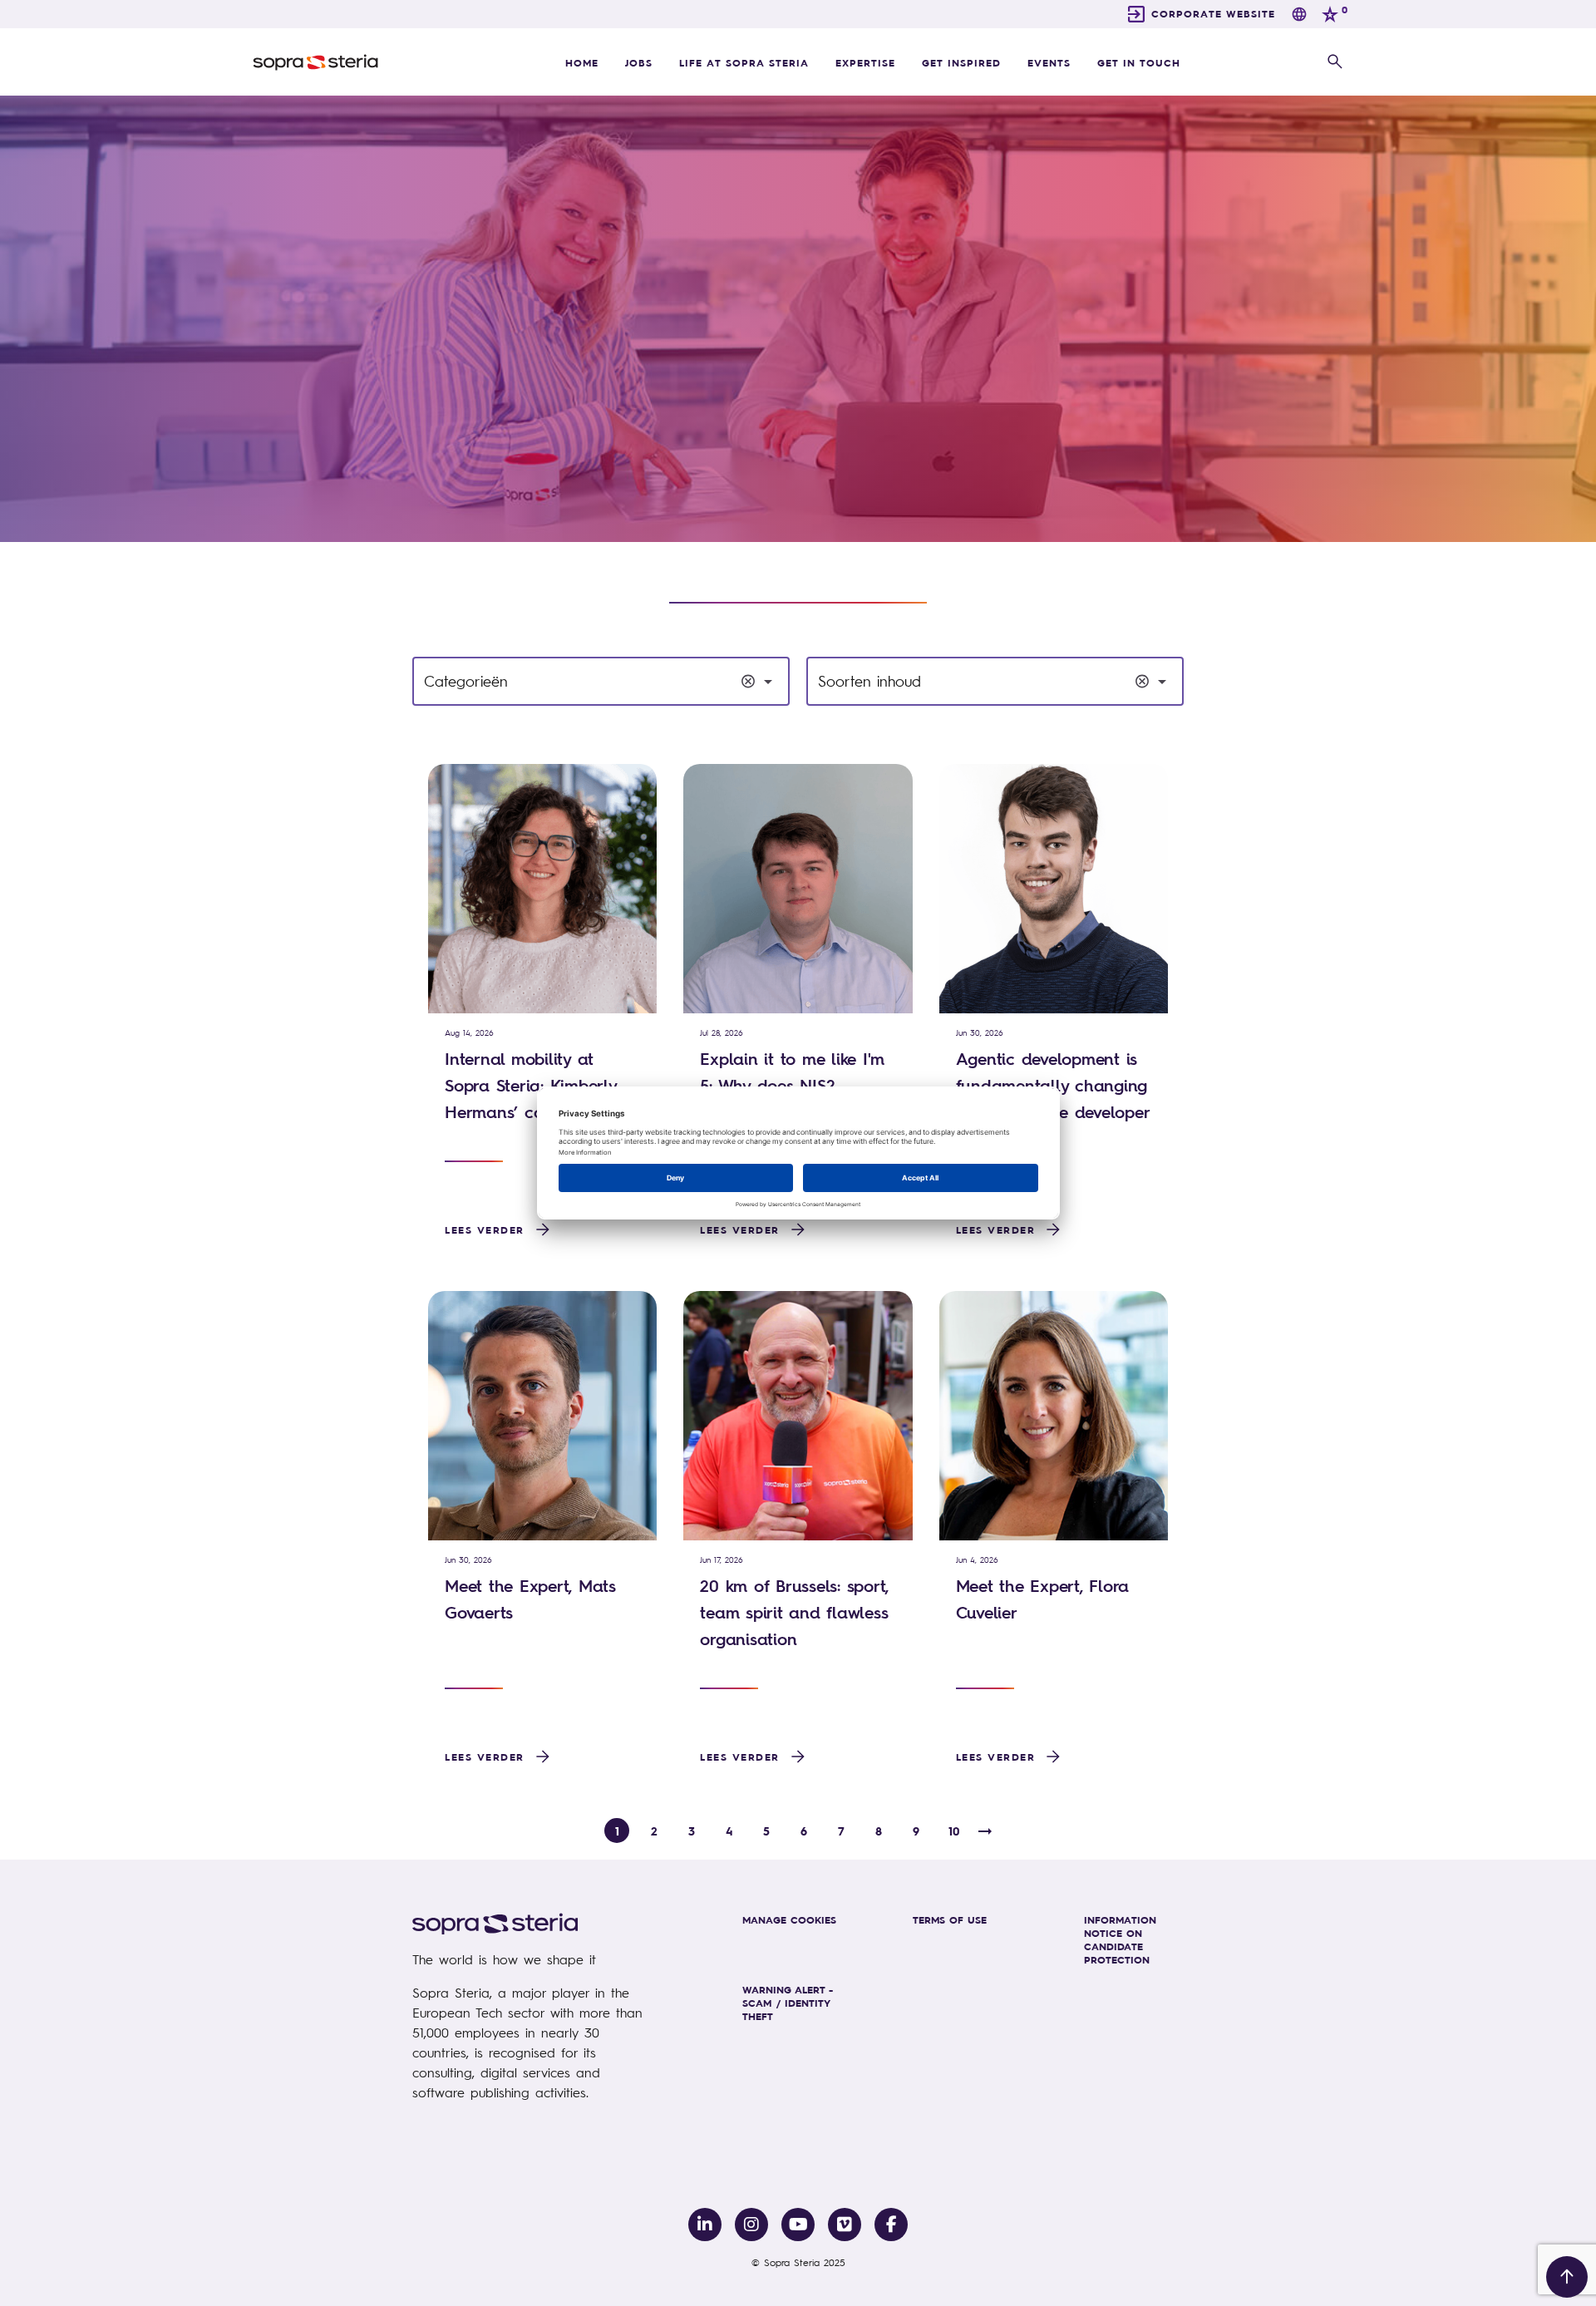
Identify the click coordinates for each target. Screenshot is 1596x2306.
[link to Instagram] (751, 2225)
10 (954, 1831)
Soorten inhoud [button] (869, 681)
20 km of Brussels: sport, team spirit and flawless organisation (794, 1612)
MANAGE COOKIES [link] (789, 1919)
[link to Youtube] (798, 2225)
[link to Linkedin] (705, 2225)
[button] (1335, 62)
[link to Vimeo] (845, 2225)
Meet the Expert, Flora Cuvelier (1043, 1599)
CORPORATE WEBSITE (1213, 13)
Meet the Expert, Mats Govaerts (530, 1599)
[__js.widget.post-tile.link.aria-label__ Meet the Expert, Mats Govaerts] (542, 1416)
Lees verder (485, 1229)
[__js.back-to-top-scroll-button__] (1567, 2277)
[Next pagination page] (985, 1831)
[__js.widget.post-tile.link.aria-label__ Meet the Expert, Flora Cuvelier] (1054, 1416)
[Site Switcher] (1299, 14)
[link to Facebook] (891, 2225)
